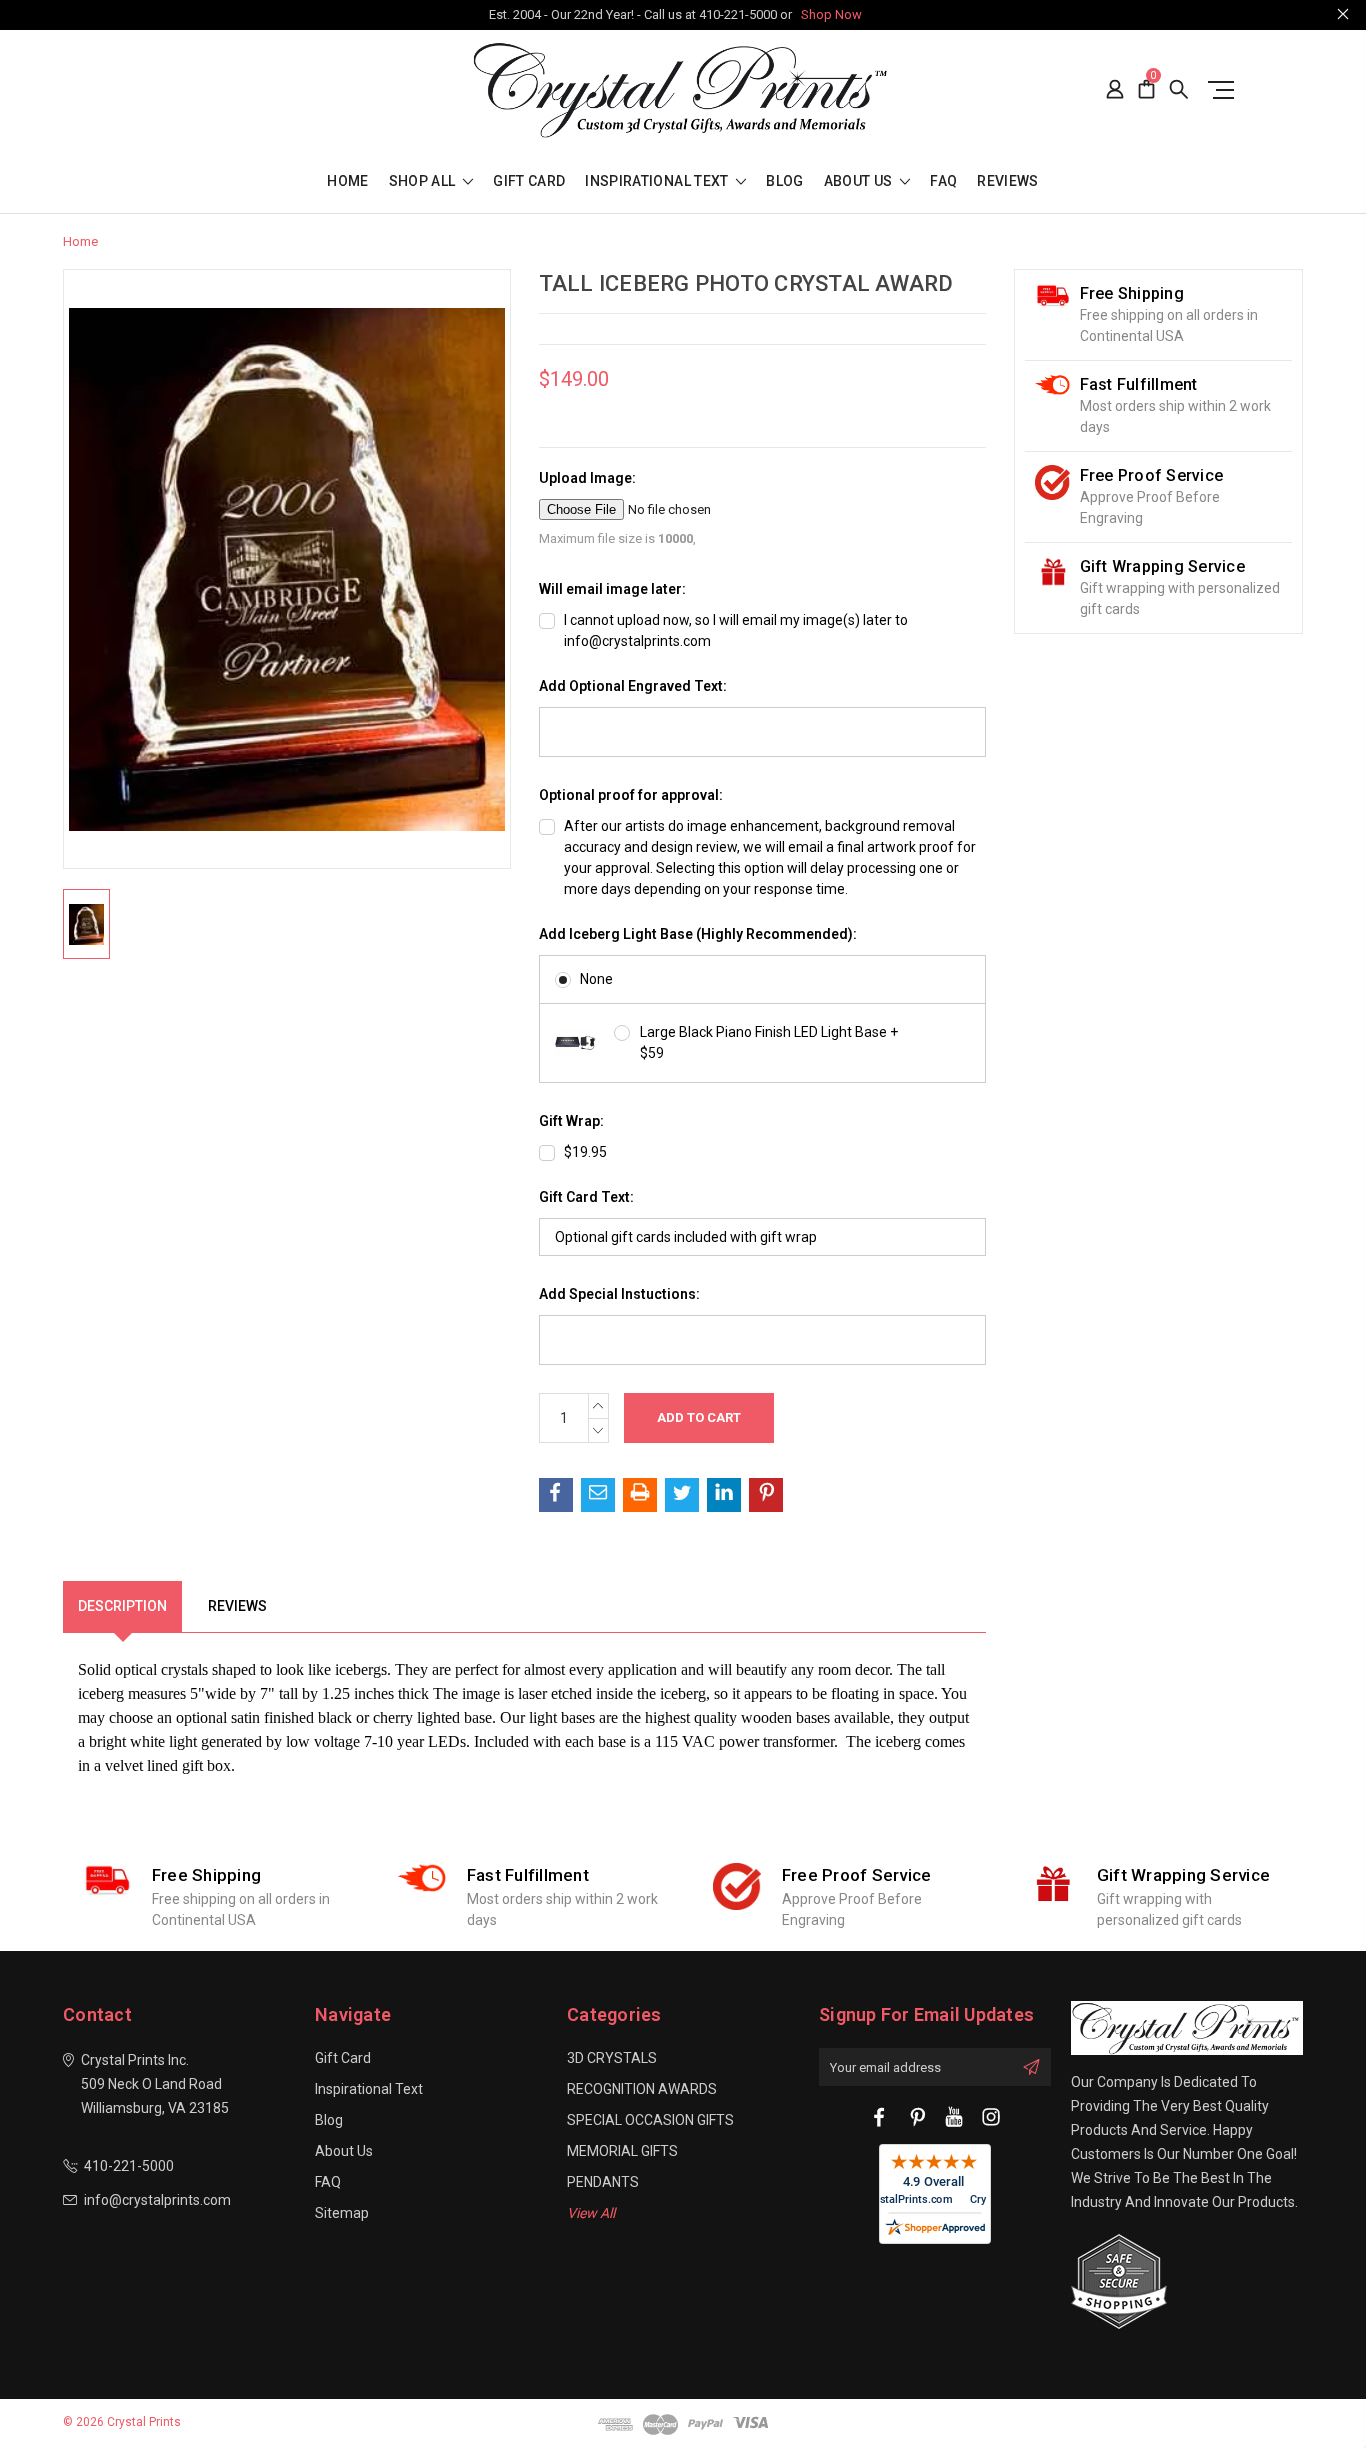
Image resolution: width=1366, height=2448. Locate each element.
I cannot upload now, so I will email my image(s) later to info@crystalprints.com (736, 630)
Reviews (1007, 181)
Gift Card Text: (586, 1197)
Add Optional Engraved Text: (633, 686)
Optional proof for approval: (631, 795)
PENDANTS (603, 2182)
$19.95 (585, 1152)
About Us (860, 181)
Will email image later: (612, 589)
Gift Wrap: (571, 1121)
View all (591, 2213)
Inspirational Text (658, 181)
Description (122, 1606)
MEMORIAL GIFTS (622, 2151)
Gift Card (529, 181)
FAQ (943, 181)
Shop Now (831, 14)
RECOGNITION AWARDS (642, 2089)
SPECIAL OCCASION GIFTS (650, 2120)
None (596, 979)
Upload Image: (587, 478)
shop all (424, 181)
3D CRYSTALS (612, 2058)
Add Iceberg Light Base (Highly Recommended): (698, 934)
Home (347, 181)
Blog (784, 181)
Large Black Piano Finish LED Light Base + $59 (769, 1042)
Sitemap (342, 2213)
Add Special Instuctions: (619, 1294)
